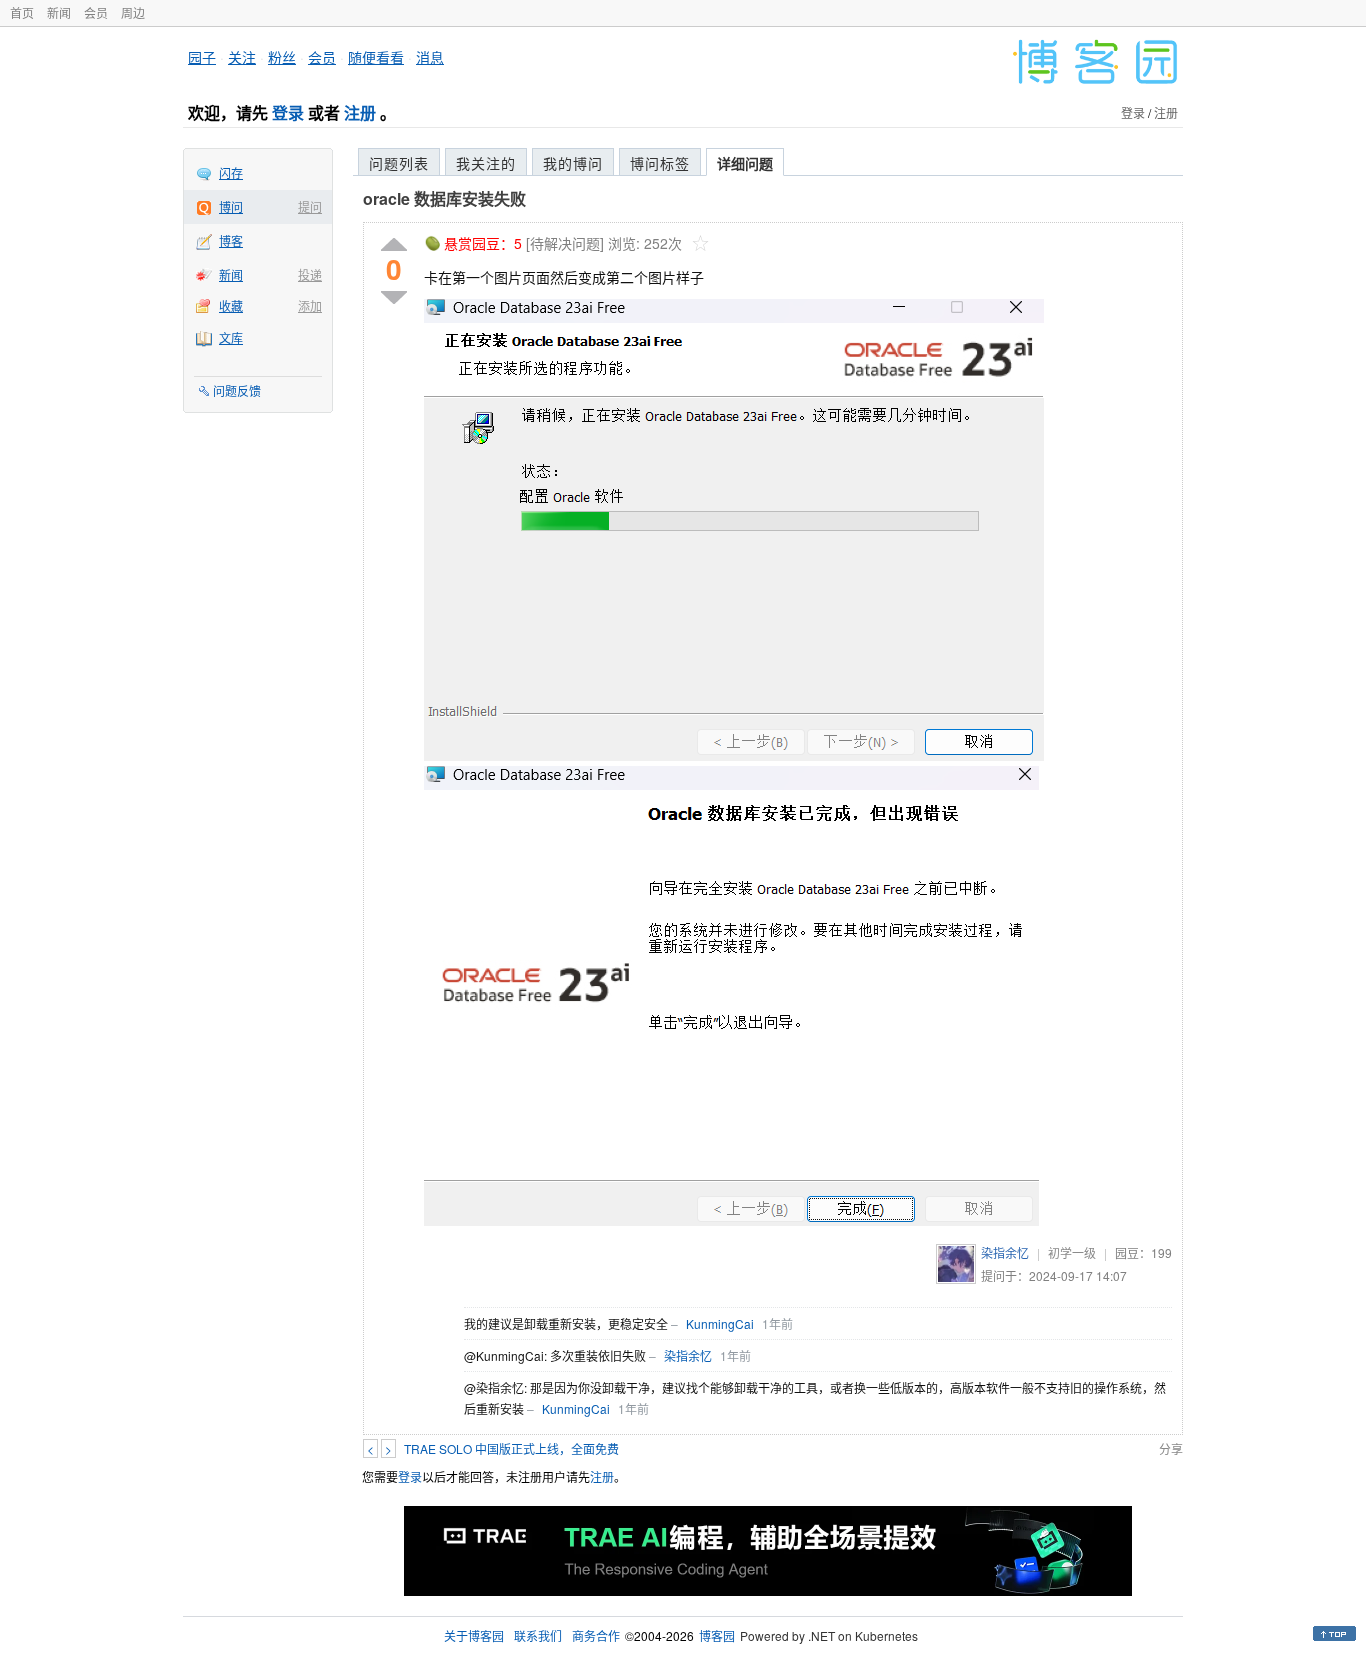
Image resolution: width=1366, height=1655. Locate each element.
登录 (288, 112)
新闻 (59, 12)
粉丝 (282, 57)
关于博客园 (474, 1635)
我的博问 (573, 163)
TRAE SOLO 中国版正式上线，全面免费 (511, 1448)
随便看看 (376, 57)
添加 (310, 305)
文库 (231, 337)
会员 (96, 12)
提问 (310, 206)
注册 (360, 112)
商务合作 (596, 1635)
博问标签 (660, 163)
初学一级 (1072, 1252)
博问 (231, 206)
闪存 (231, 172)
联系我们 (538, 1635)
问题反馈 (237, 390)
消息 (430, 57)
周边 (133, 12)
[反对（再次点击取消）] (394, 297)
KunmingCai (720, 1323)
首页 (22, 12)
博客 (231, 240)
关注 (242, 57)
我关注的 (486, 163)
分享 (1171, 1448)
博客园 (717, 1635)
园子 (202, 57)
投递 (310, 274)
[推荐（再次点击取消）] (394, 245)
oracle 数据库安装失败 (444, 198)
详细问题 (745, 163)
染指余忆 (1005, 1252)
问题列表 (399, 163)
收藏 (231, 305)
